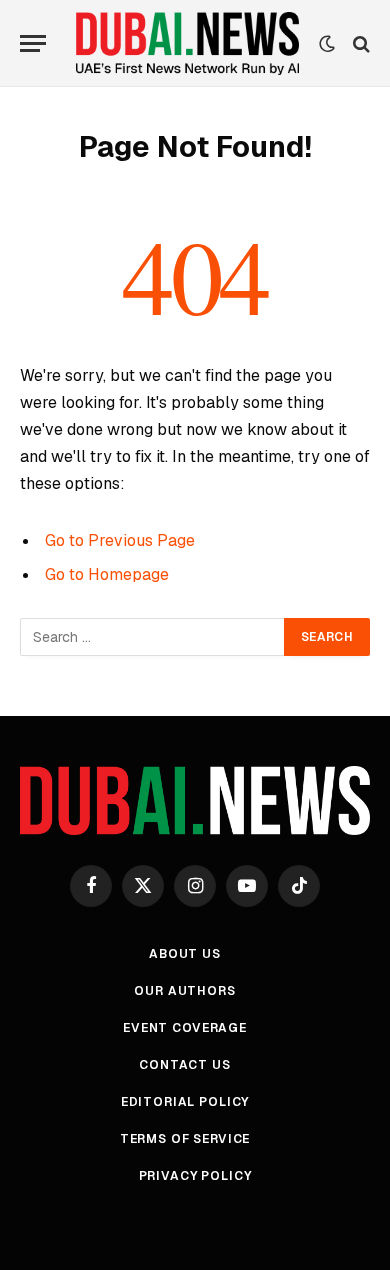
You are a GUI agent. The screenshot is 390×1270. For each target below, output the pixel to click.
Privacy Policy (195, 1176)
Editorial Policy (185, 1102)
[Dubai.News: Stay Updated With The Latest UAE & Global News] (187, 43)
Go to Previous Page (120, 540)
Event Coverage (185, 1028)
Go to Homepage (107, 574)
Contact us (184, 1065)
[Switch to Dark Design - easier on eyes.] (327, 44)
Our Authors (184, 991)
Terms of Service (185, 1139)
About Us (185, 954)
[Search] (359, 43)
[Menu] (33, 43)
